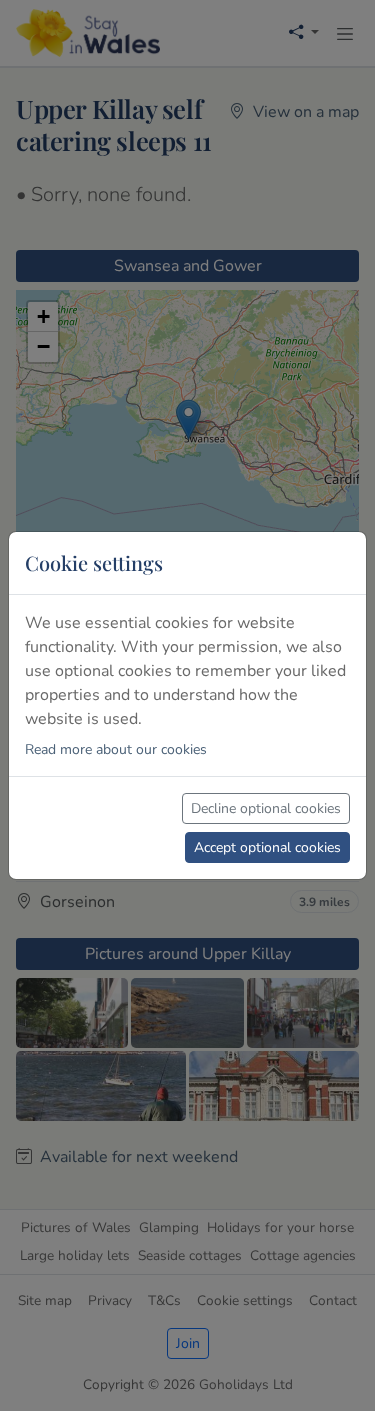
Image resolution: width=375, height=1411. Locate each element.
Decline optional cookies (266, 808)
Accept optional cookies (267, 847)
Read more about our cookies (116, 749)
